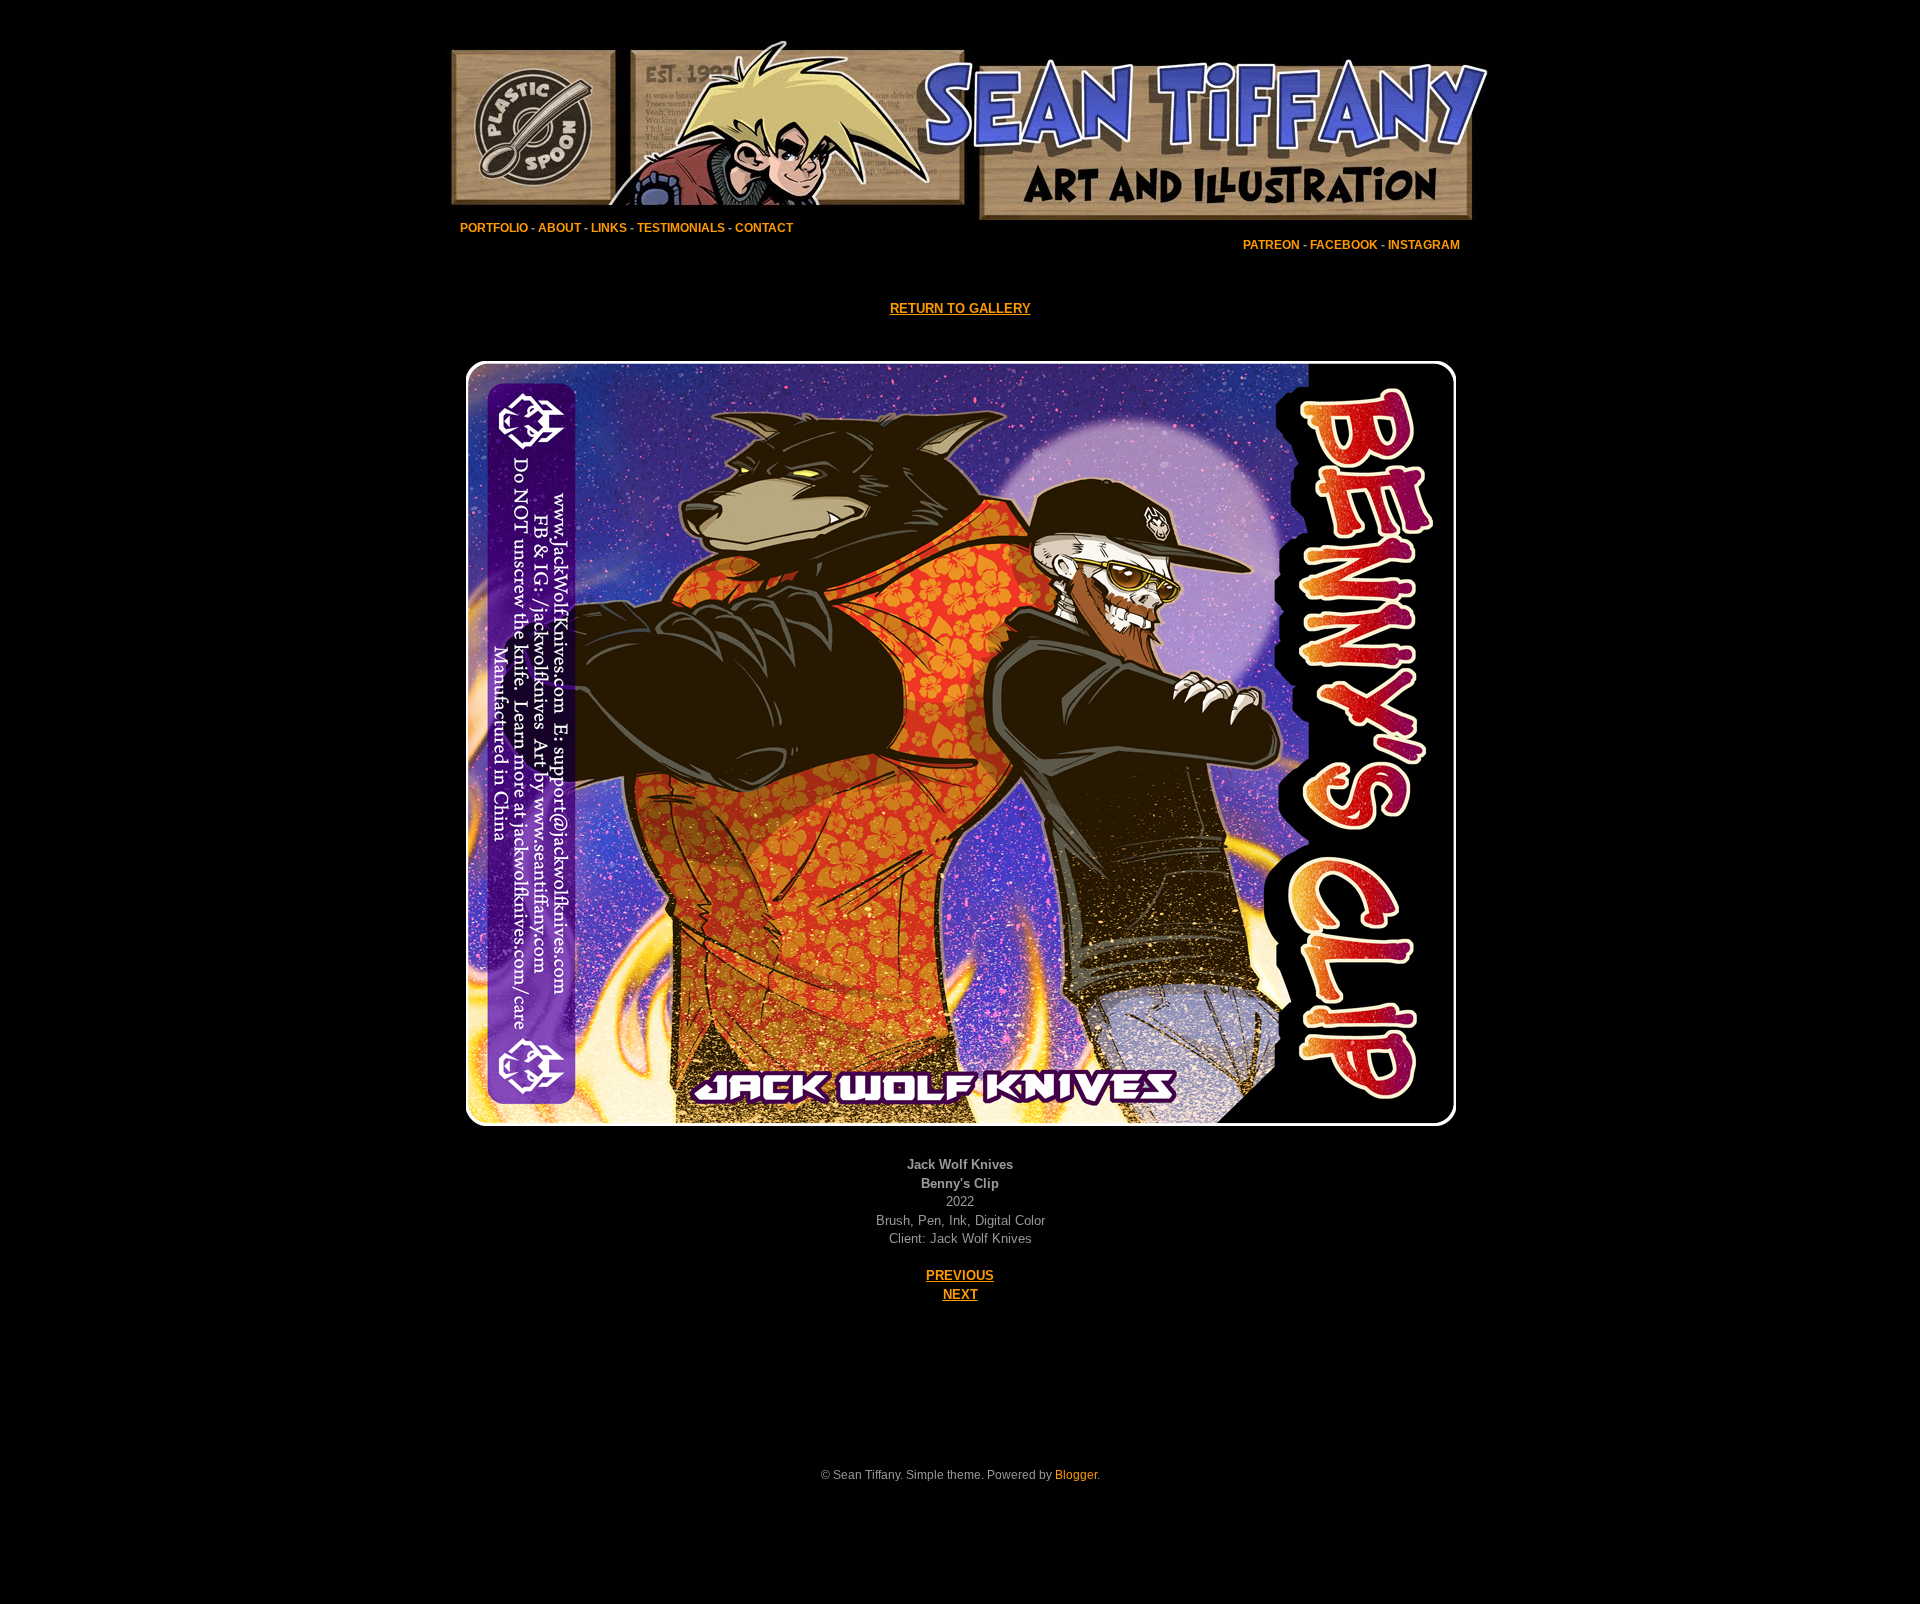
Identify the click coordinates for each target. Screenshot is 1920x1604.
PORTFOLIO (495, 228)
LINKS (609, 228)
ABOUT (559, 228)
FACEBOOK (1344, 245)
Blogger (1076, 1475)
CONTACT (764, 228)
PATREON (1271, 245)
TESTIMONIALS (679, 228)
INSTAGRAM (1424, 245)
